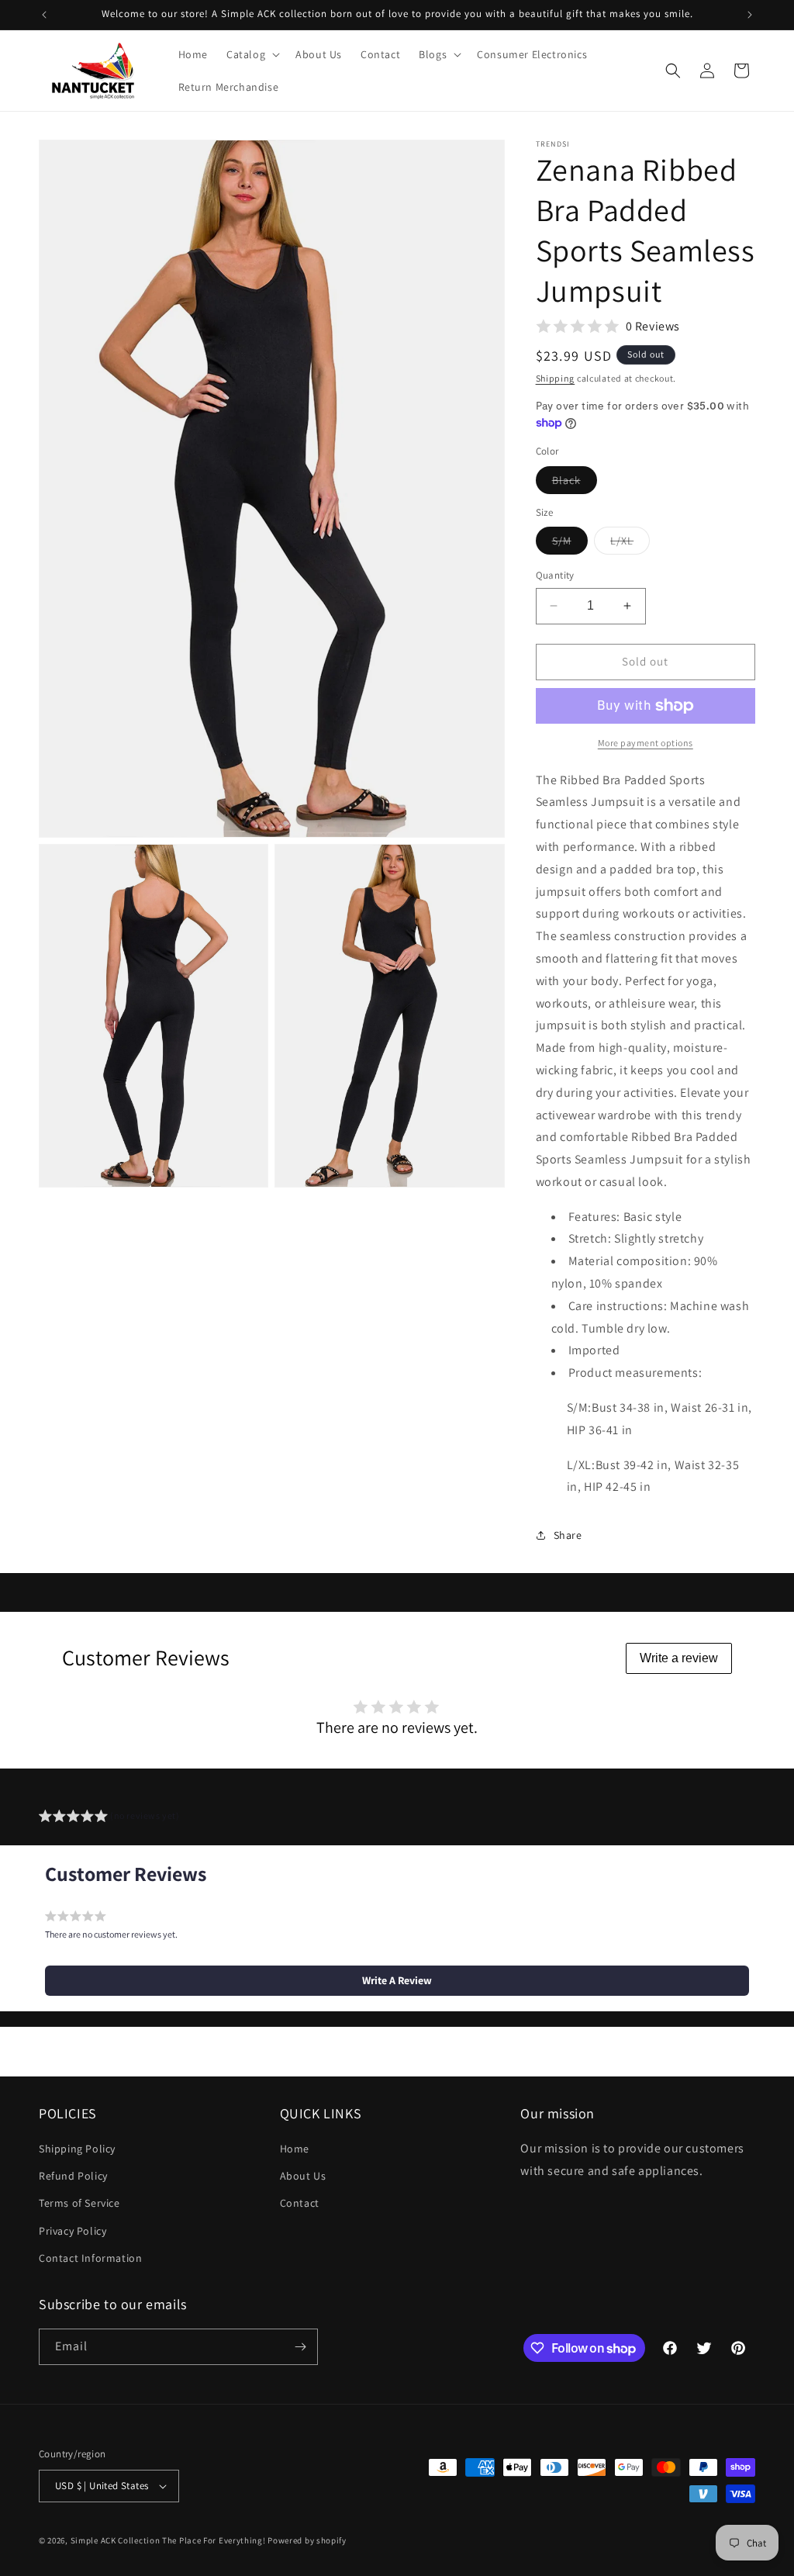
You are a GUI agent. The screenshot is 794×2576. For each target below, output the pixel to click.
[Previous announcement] (44, 15)
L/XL (630, 544)
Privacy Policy (72, 2231)
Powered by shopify (307, 2540)
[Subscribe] (300, 2347)
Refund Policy (73, 2176)
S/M (570, 544)
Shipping (556, 378)
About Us (303, 2176)
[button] (252, 54)
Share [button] (568, 1535)
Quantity (555, 575)
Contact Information (90, 2258)
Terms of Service (79, 2203)
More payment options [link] (646, 743)
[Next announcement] (750, 15)
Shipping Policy (77, 2149)
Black (575, 483)
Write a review (679, 1658)
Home (295, 2149)
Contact (300, 2203)
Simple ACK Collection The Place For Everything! (168, 2540)
